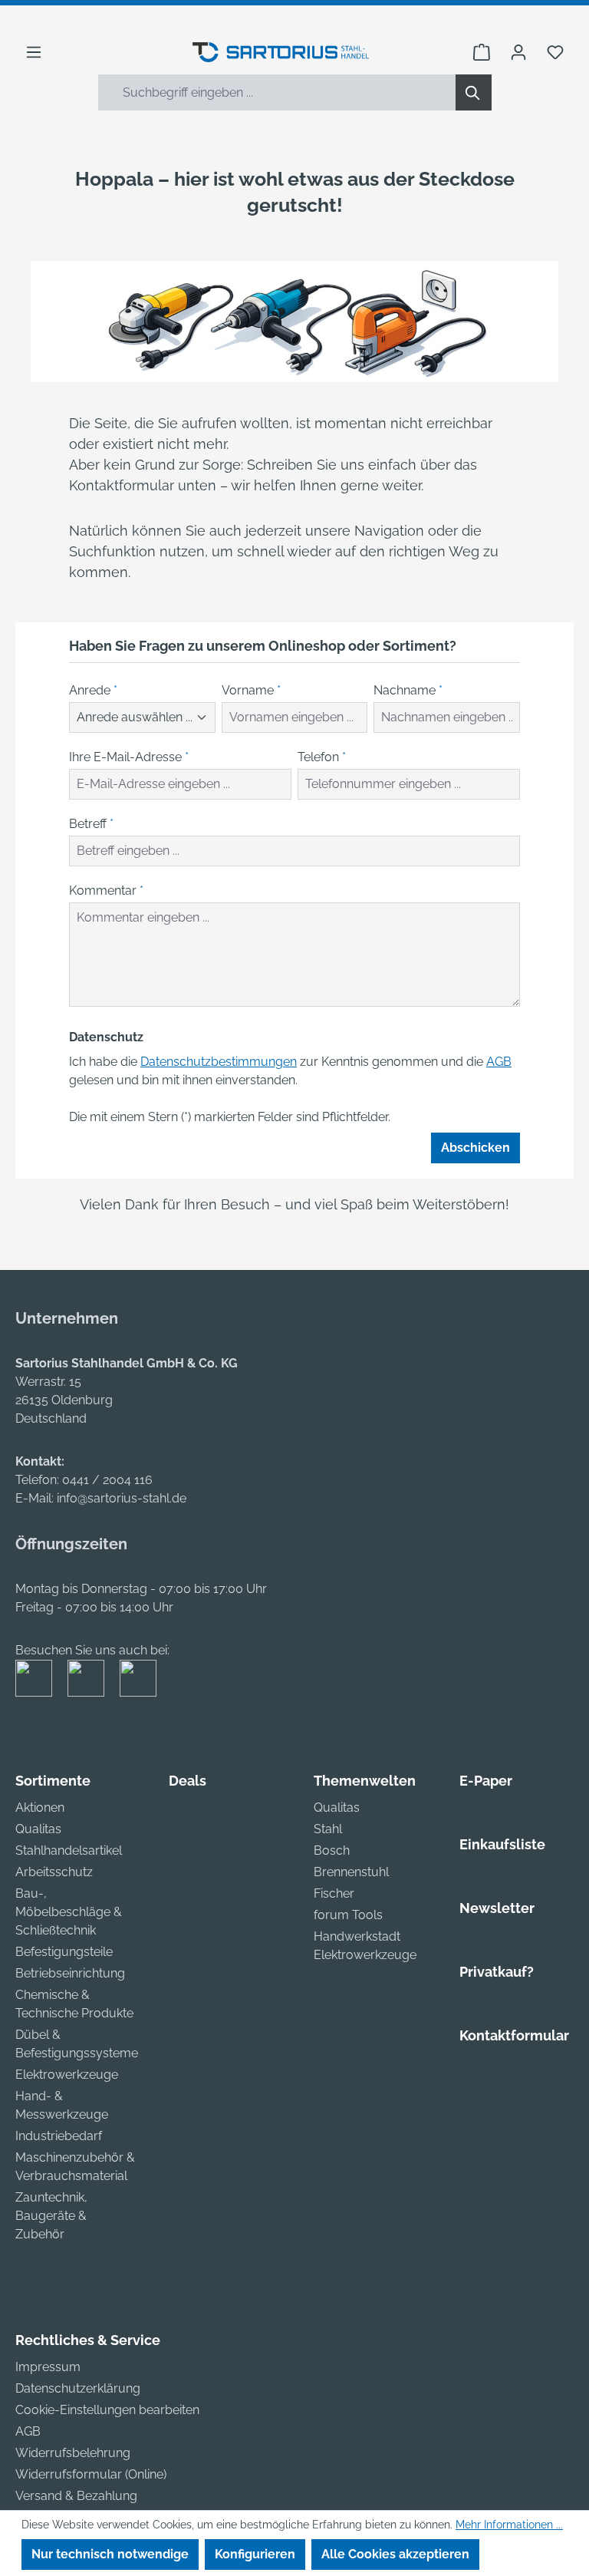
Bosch (332, 1850)
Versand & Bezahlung (76, 2496)
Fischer (334, 1893)
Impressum (48, 2367)
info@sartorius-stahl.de (122, 1498)
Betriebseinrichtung (70, 1973)
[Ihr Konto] (518, 52)
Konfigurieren (255, 2554)
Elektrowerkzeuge (67, 2075)
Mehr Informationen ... (509, 2525)
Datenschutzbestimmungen (219, 1062)
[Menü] (34, 52)
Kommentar (106, 891)
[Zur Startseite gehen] (281, 52)
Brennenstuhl (351, 1872)
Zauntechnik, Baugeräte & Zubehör (51, 2216)
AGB (499, 1062)
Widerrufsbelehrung (73, 2453)
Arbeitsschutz (54, 1872)
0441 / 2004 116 (107, 1480)
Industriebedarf (59, 2136)
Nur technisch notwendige (110, 2554)
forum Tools (348, 1915)
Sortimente (53, 1781)
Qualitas (38, 1829)
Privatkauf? (497, 1972)
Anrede (93, 690)
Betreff (91, 824)
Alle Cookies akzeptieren (395, 2554)
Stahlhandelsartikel (69, 1850)
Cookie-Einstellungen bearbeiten (107, 2410)
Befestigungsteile (64, 1952)
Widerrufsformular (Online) (91, 2474)
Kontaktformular (514, 2035)
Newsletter (497, 1908)
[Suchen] (474, 92)
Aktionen (40, 1807)
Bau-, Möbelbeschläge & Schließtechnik (69, 1912)
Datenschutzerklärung (78, 2388)
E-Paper (486, 1781)
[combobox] (277, 92)
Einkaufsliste (502, 1844)
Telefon (322, 757)
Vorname (251, 690)
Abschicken (475, 1148)
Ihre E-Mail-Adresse (129, 757)
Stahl (328, 1829)
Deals (188, 1781)
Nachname (408, 690)
